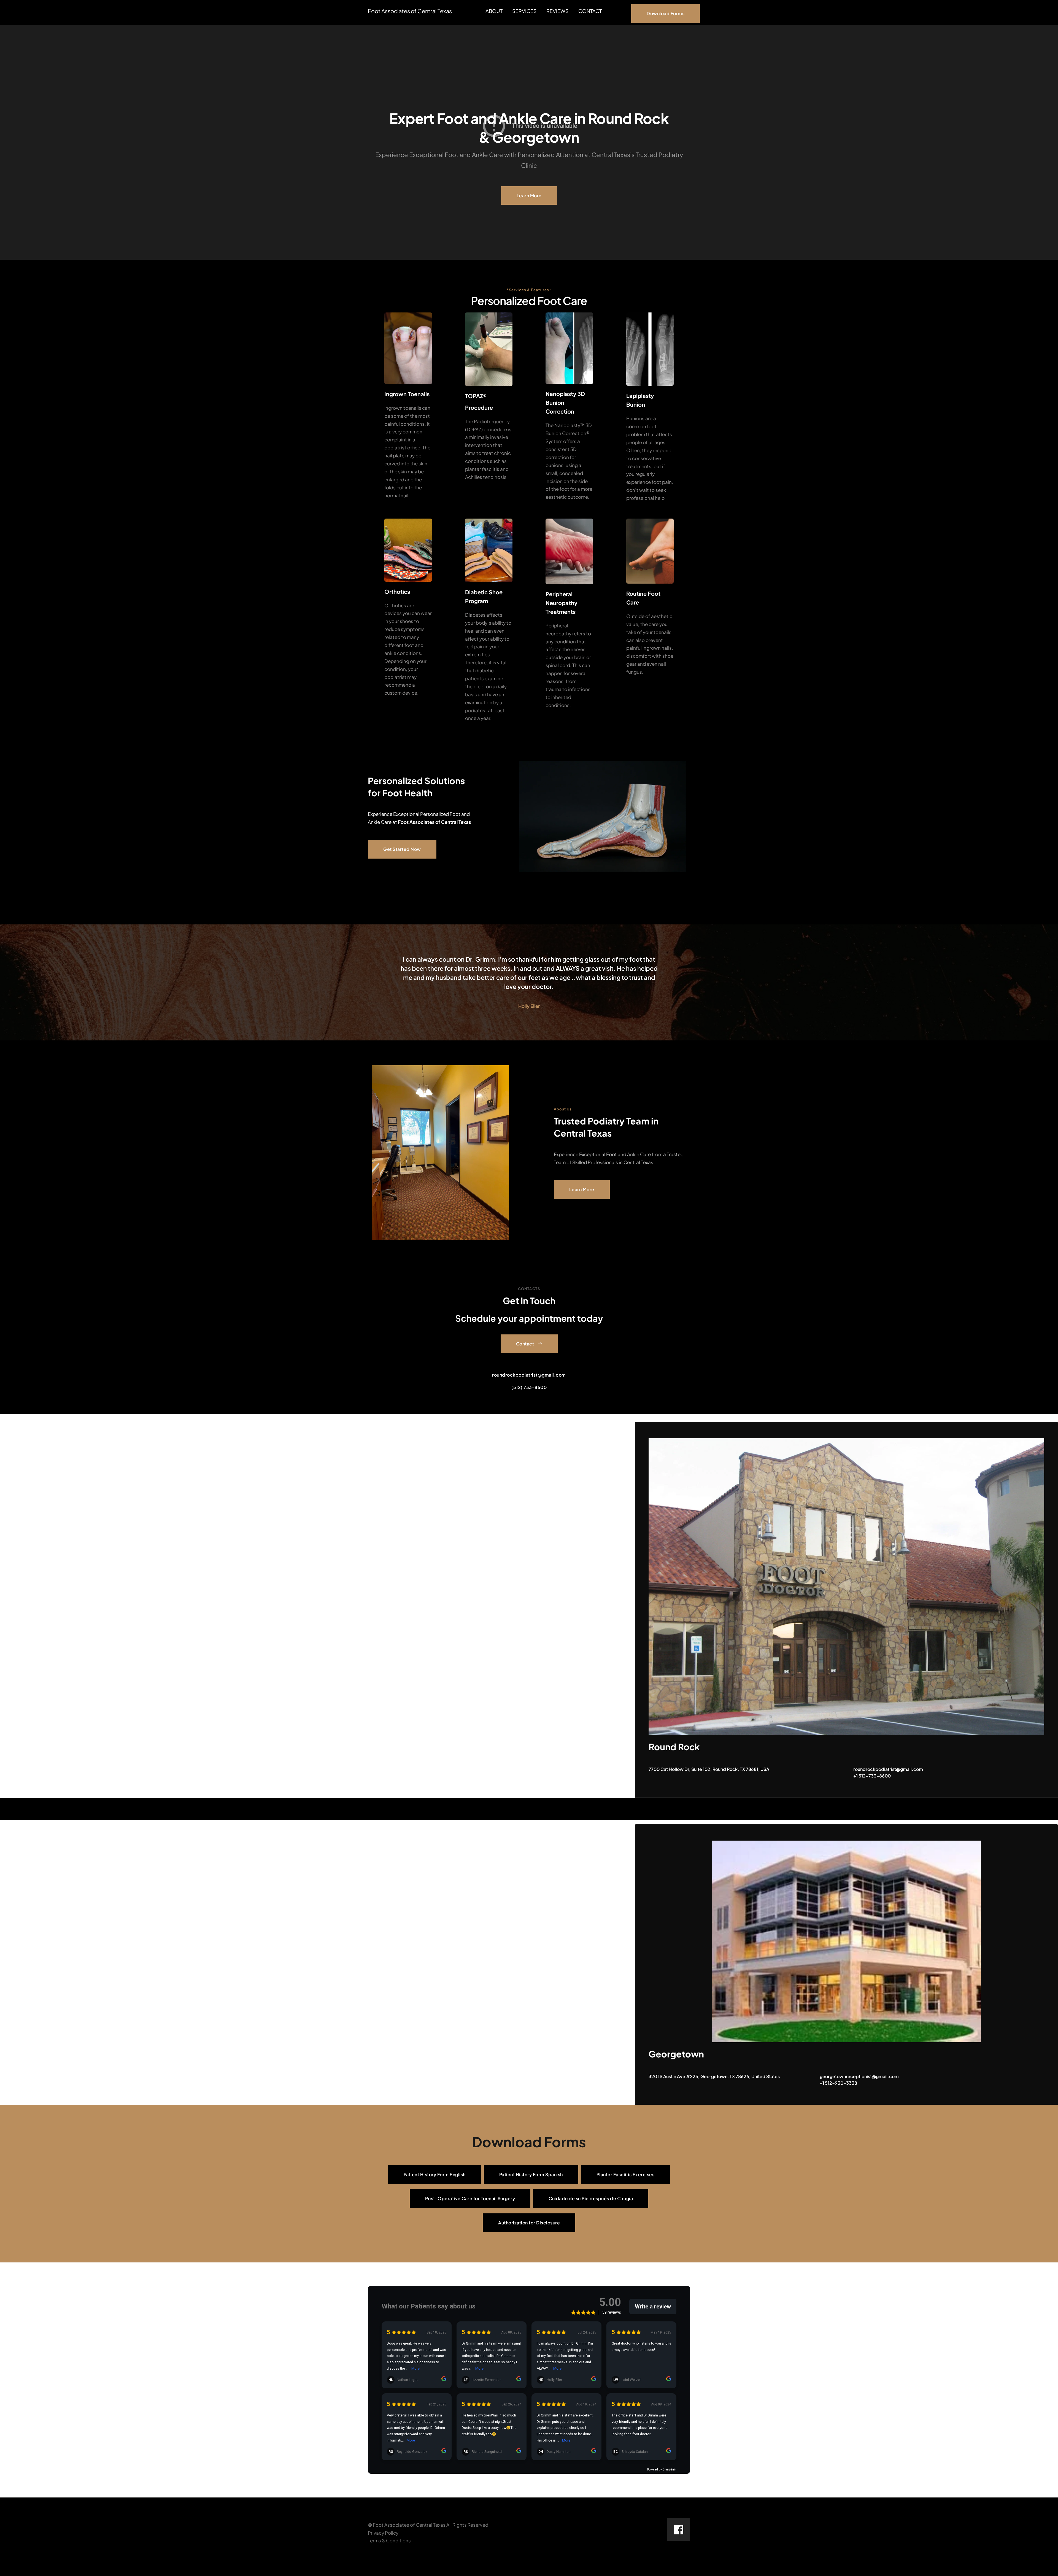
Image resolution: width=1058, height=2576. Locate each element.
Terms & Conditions (389, 2540)
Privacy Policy (383, 2533)
